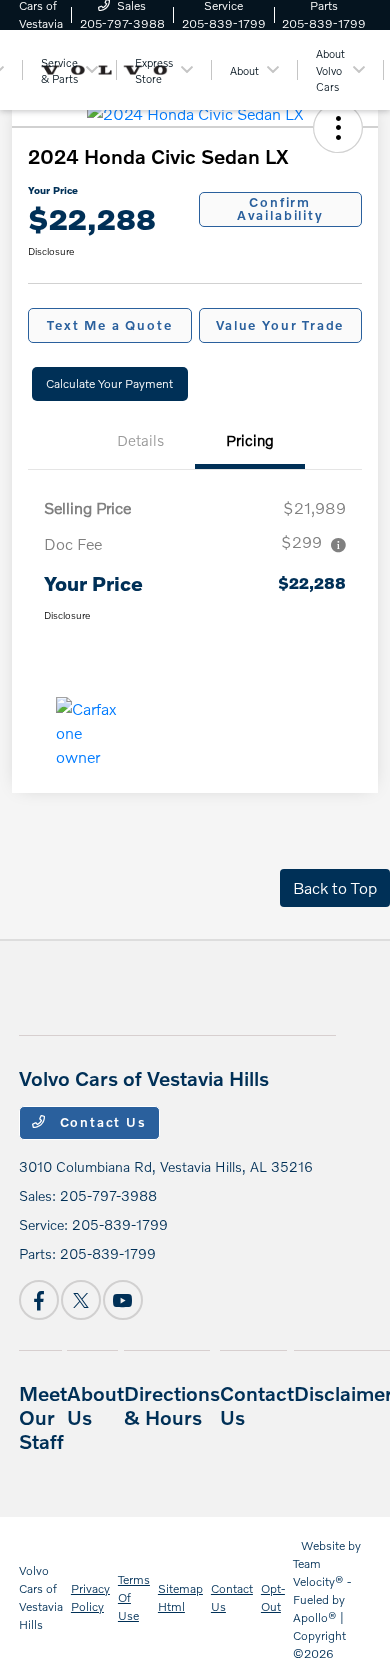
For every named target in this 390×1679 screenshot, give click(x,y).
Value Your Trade (280, 325)
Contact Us (101, 1122)
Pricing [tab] (250, 440)
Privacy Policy (90, 1597)
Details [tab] (140, 440)
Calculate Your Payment (109, 383)
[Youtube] (123, 1300)
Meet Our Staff (43, 1417)
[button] (338, 128)
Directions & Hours (172, 1405)
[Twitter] (81, 1300)
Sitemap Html (180, 1597)
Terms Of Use (134, 1597)
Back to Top (335, 887)
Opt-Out (273, 1597)
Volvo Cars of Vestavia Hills (41, 1597)
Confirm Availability (280, 208)
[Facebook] (39, 1300)
